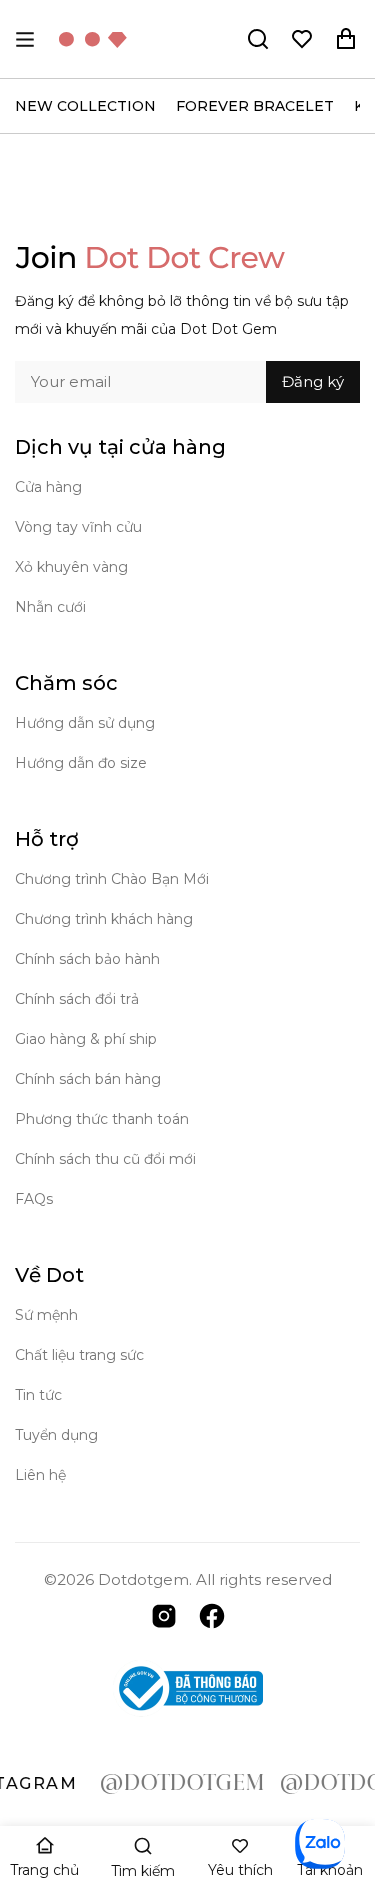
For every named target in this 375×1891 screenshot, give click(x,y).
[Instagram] (164, 1614)
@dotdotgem (170, 1784)
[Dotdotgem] (93, 39)
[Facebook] (212, 1614)
